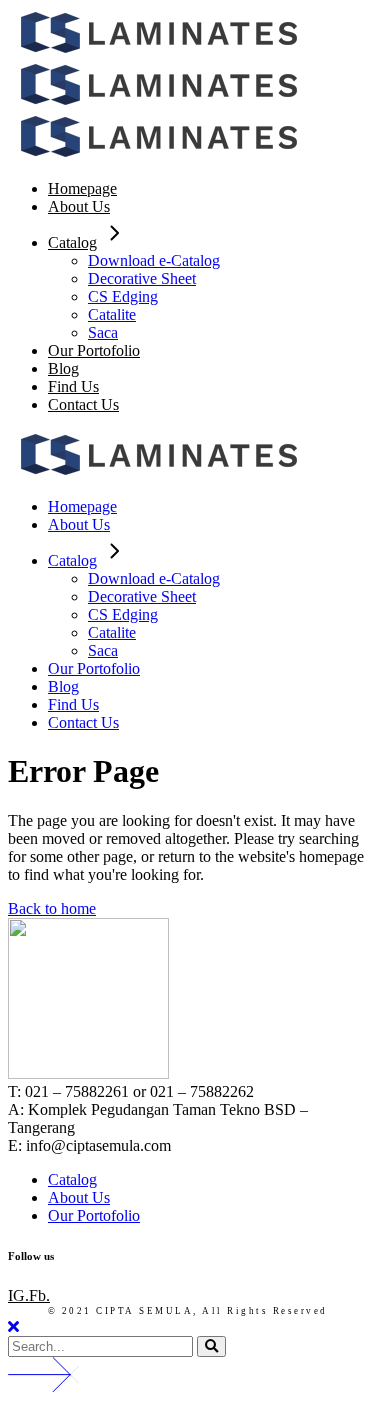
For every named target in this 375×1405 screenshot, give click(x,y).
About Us (79, 1197)
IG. (18, 1295)
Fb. (39, 1295)
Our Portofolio (94, 1215)
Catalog (72, 1179)
